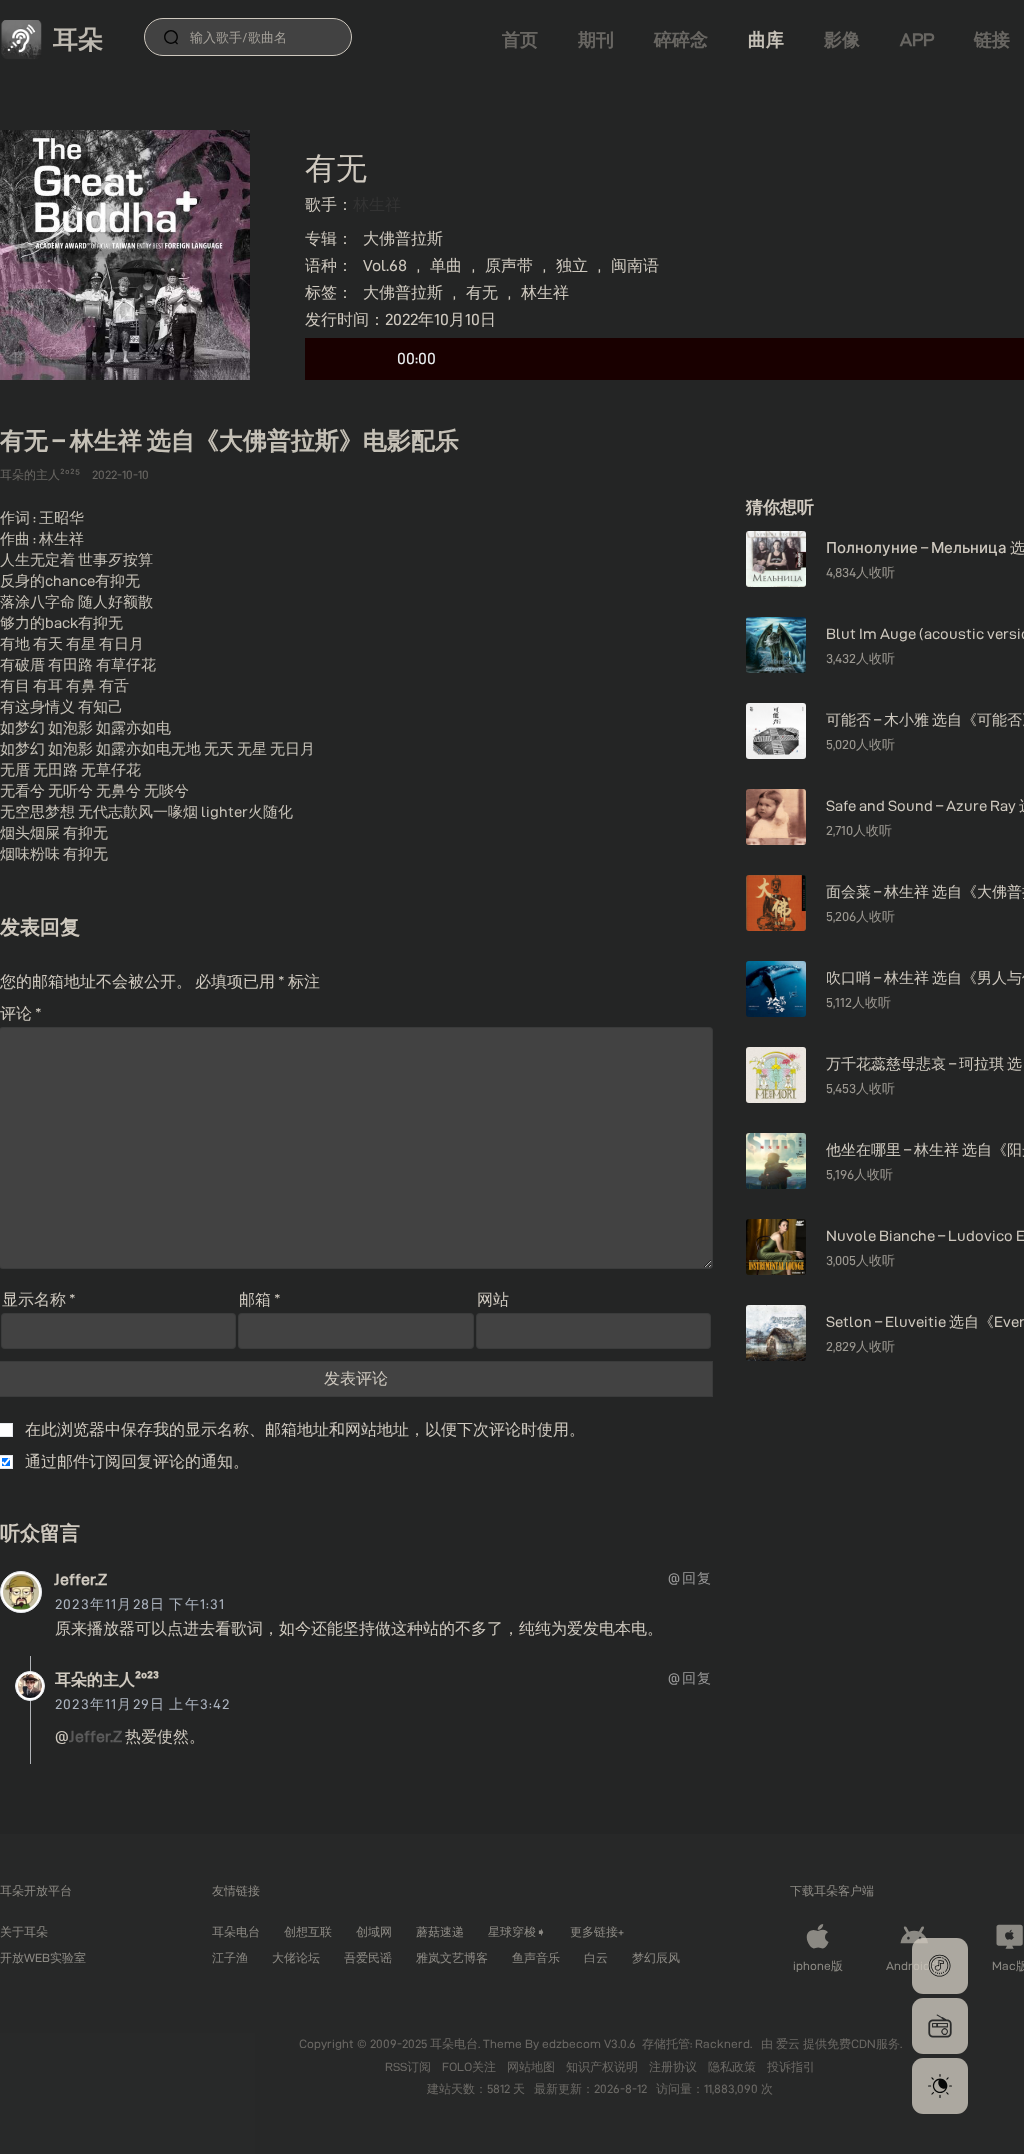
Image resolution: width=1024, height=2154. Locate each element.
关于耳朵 (24, 1931)
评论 (21, 1013)
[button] (940, 1966)
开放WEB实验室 (43, 1957)
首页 (520, 39)
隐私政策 (733, 2066)
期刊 (596, 39)
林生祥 (377, 204)
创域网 (374, 1931)
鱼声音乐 (536, 1957)
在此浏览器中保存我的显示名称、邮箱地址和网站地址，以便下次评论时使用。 (305, 1429)
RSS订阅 (409, 2066)
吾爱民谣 (368, 1957)
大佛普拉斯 (403, 238)
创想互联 (308, 1931)
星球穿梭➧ (517, 1931)
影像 (842, 39)
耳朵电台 (236, 1931)
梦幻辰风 (656, 1957)
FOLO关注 (470, 2066)
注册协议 (674, 2066)
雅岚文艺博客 (452, 1957)
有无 (482, 292)
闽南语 (635, 265)
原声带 (509, 265)
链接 (992, 39)
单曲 (446, 265)
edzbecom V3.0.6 (589, 2043)
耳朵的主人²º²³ (107, 1679)
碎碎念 (681, 39)
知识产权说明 (603, 2066)
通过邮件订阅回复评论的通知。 (137, 1461)
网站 (493, 1299)
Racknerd (722, 2043)
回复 (697, 1578)
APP (917, 39)
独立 (572, 265)
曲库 (766, 39)
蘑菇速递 (440, 1931)
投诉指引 (791, 2066)
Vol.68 (385, 265)
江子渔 (230, 1957)
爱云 (789, 2043)
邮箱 (260, 1299)
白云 (596, 1957)
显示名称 (39, 1299)
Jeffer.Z (80, 1579)
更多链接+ (597, 1931)
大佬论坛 (296, 1957)
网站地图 (532, 2066)
